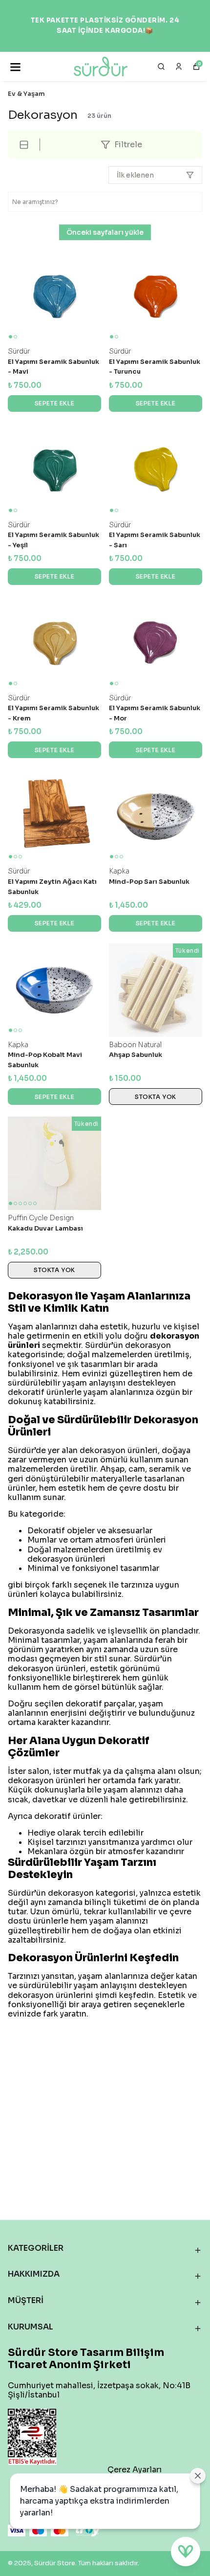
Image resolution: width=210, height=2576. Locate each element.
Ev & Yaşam (26, 94)
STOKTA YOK (156, 1097)
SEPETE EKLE (55, 403)
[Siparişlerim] (179, 67)
